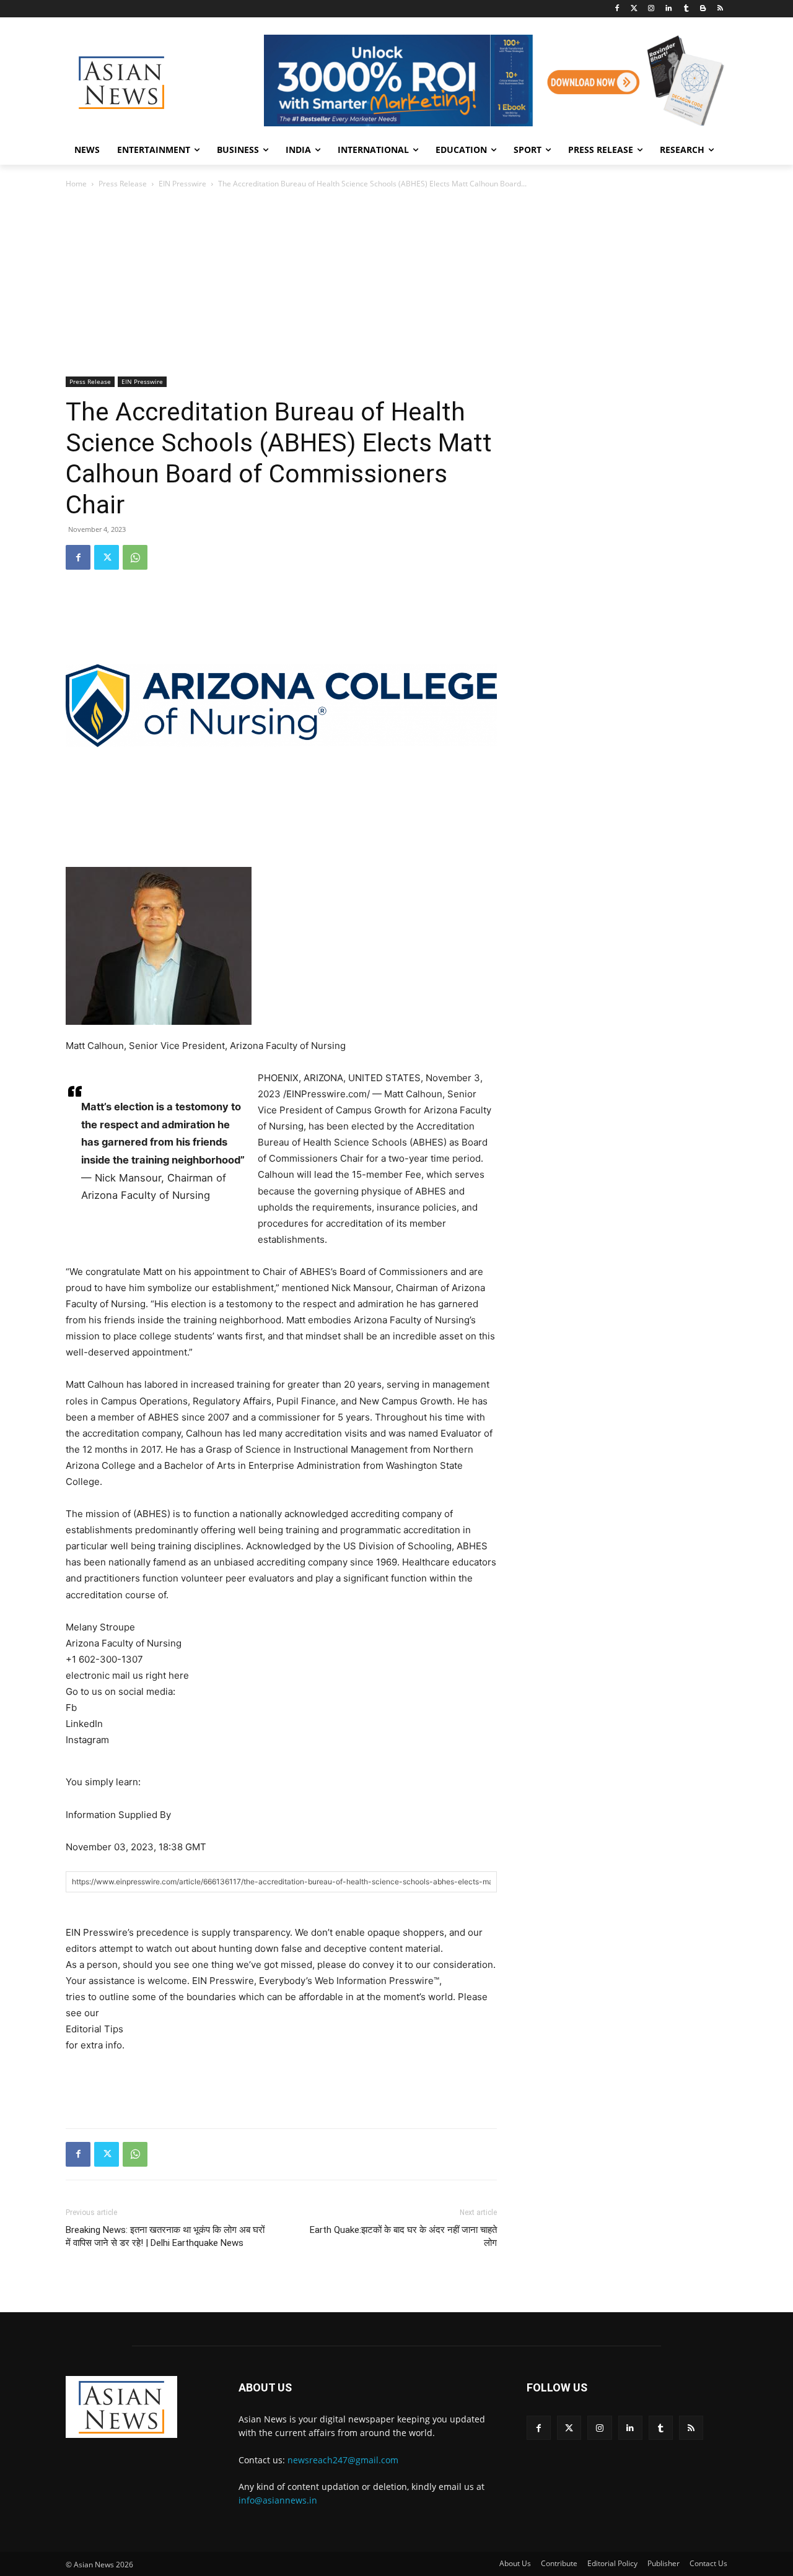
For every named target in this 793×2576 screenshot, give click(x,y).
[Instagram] (651, 9)
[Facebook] (617, 9)
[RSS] (720, 9)
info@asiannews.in (278, 2500)
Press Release (123, 184)
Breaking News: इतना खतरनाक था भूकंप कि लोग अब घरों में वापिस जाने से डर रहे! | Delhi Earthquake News (165, 2236)
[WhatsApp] (135, 557)
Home (76, 184)
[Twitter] (634, 9)
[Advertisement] (396, 284)
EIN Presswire (182, 184)
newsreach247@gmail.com (343, 2460)
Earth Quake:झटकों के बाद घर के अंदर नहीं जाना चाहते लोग (403, 2236)
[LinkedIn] (669, 9)
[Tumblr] (686, 9)
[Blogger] (703, 9)
